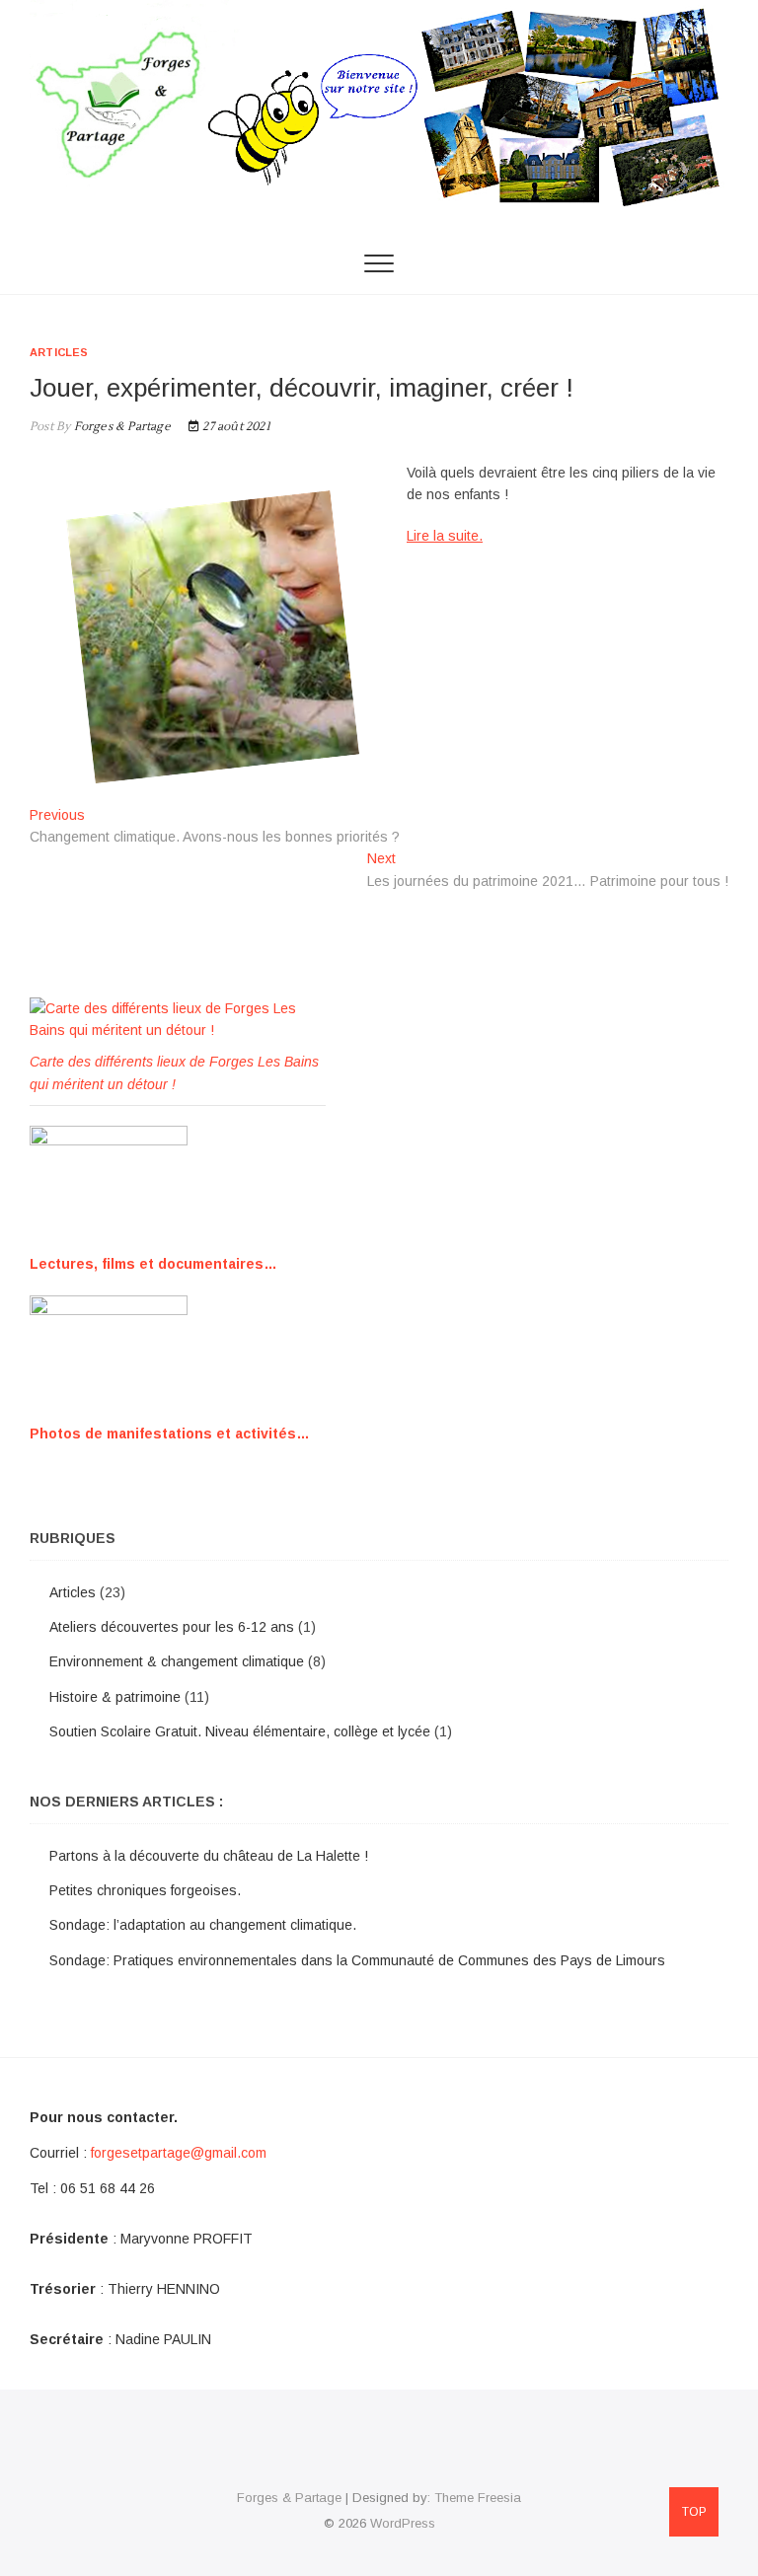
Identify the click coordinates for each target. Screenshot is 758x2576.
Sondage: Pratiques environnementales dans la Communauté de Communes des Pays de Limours (357, 1960)
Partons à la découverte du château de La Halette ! (209, 1856)
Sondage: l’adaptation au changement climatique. (203, 1925)
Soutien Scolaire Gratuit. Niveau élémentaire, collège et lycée (240, 1731)
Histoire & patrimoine (115, 1697)
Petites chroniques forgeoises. (145, 1890)
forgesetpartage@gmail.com (179, 2153)
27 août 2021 (235, 427)
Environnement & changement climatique (177, 1661)
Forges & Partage (120, 427)
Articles (59, 352)
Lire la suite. (445, 536)
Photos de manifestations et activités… (170, 1434)
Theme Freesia (478, 2498)
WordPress (403, 2523)
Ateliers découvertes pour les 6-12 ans (172, 1627)
